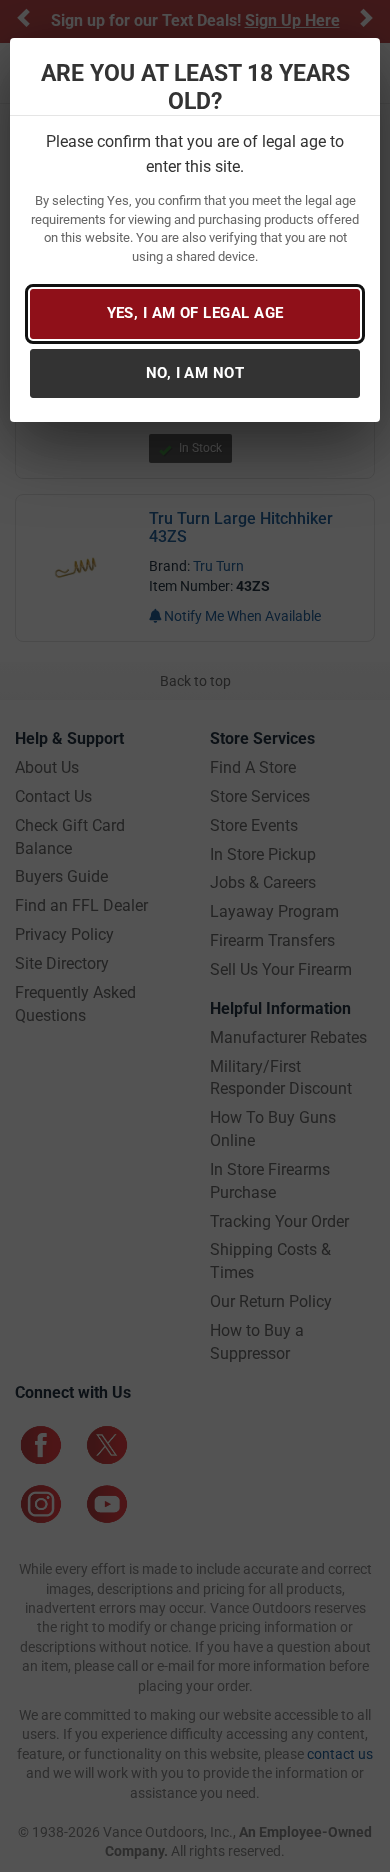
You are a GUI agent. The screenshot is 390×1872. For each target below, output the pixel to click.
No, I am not (195, 373)
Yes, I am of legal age (195, 313)
